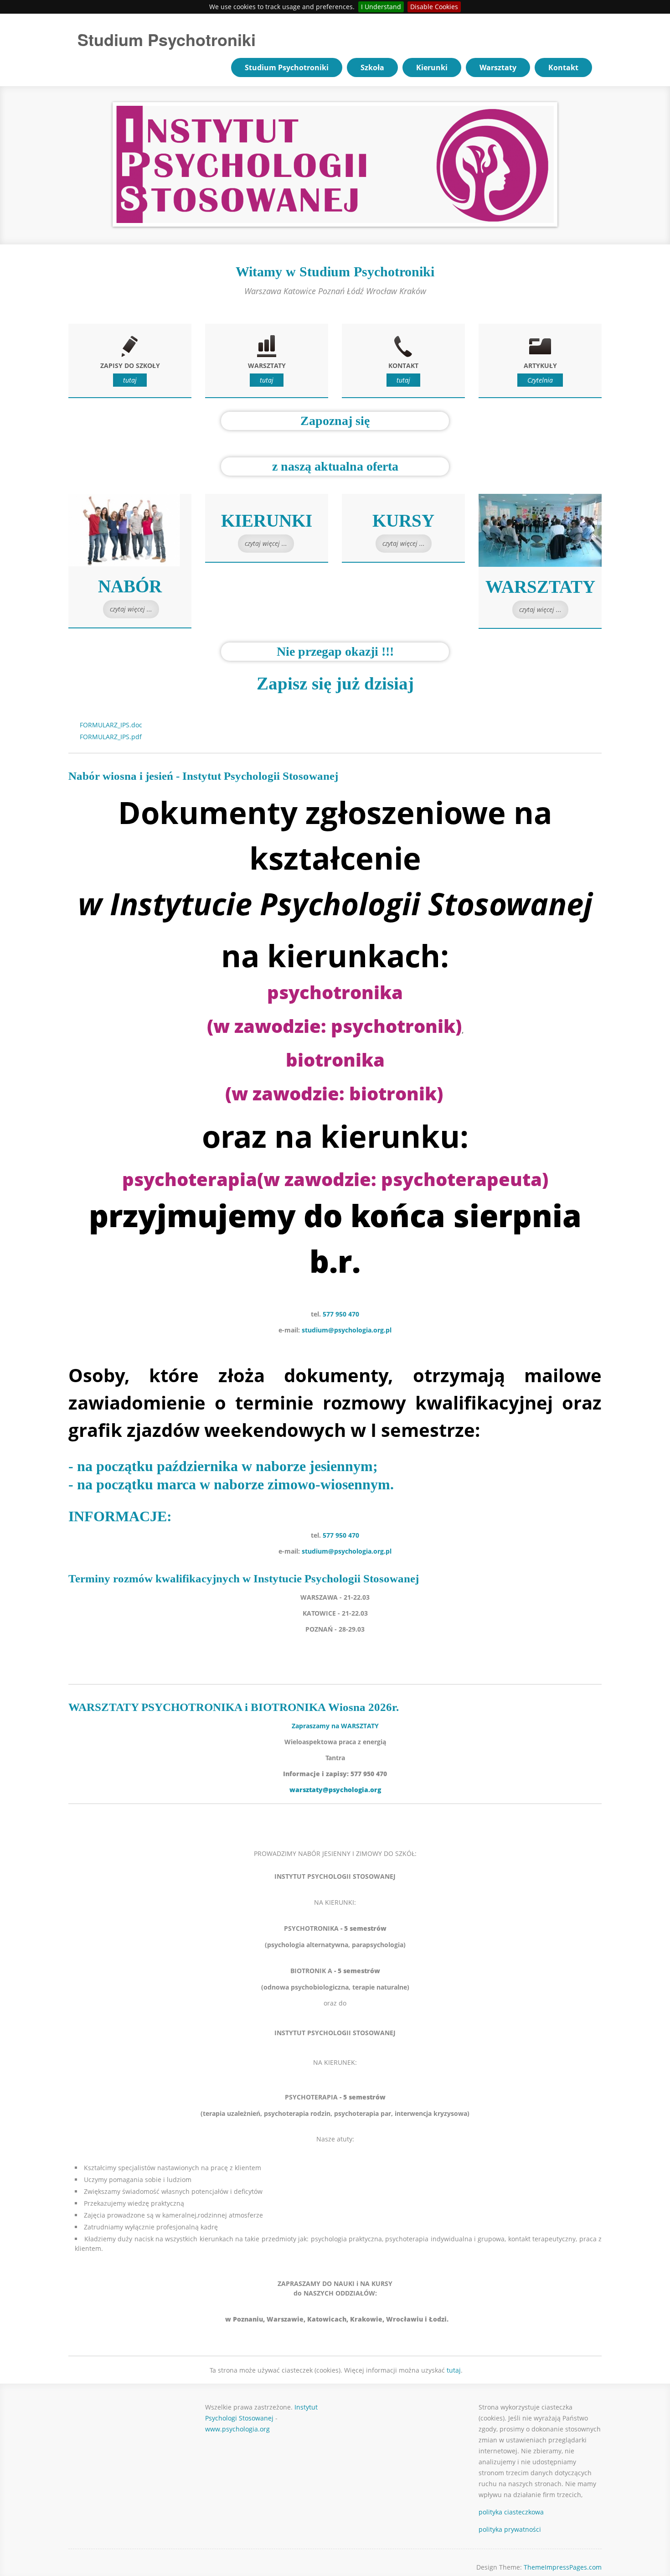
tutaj (130, 380)
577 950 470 (341, 1314)
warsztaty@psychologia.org (335, 1790)
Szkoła (372, 67)
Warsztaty (498, 67)
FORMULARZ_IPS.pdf (111, 737)
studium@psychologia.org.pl (347, 1330)
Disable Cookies (434, 7)
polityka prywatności (510, 2529)
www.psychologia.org (238, 2429)
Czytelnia (540, 380)
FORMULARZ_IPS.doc (111, 725)
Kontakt (563, 67)
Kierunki (432, 67)
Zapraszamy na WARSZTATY (335, 1726)
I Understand (381, 7)
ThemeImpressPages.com (563, 2567)
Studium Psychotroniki (167, 39)
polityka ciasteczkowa (511, 2512)
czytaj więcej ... (131, 609)
